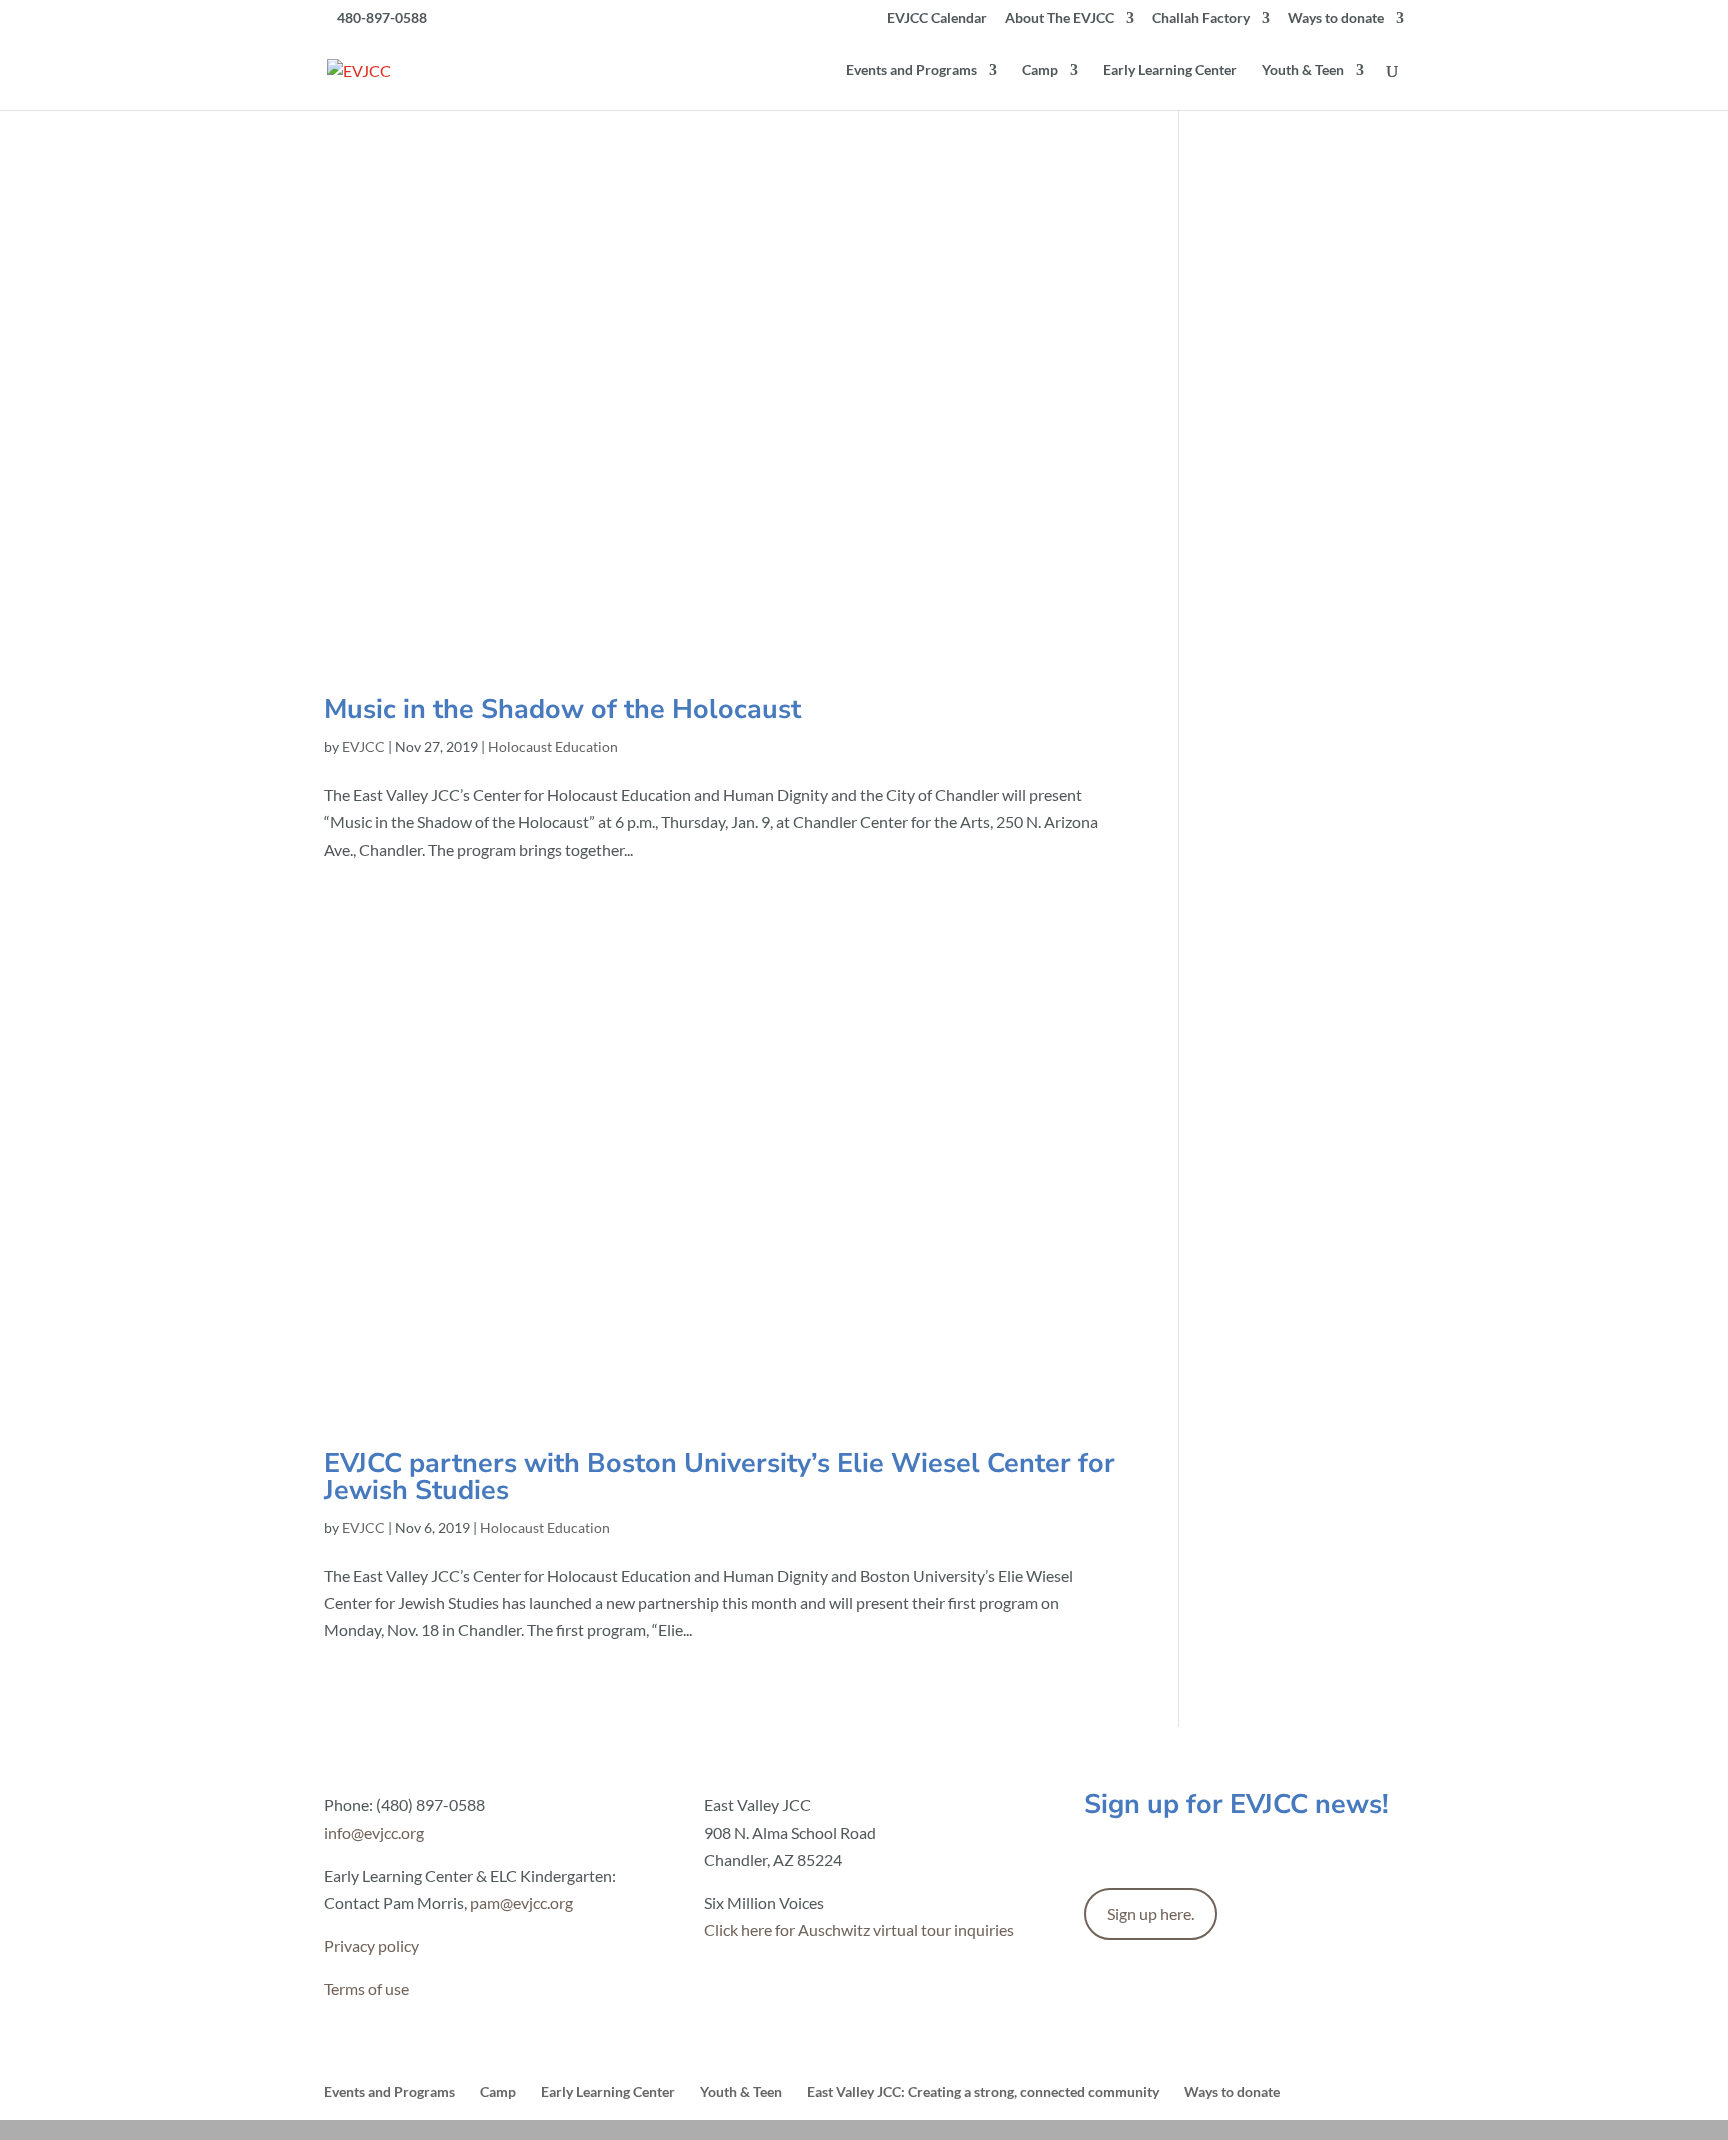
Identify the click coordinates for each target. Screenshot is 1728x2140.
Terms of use (366, 1988)
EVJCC (363, 746)
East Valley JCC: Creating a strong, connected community (983, 2091)
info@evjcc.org (374, 1832)
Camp (1040, 70)
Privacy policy (371, 1945)
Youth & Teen (1303, 70)
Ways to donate (1336, 18)
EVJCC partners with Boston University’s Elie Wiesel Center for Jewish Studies (719, 1477)
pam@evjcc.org (521, 1902)
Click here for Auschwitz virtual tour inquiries (859, 1929)
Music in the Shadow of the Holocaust (562, 709)
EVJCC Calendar (937, 18)
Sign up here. (1150, 1913)
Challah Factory (1201, 18)
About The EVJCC (1059, 18)
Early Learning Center (1170, 70)
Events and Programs (911, 70)
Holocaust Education (553, 746)
